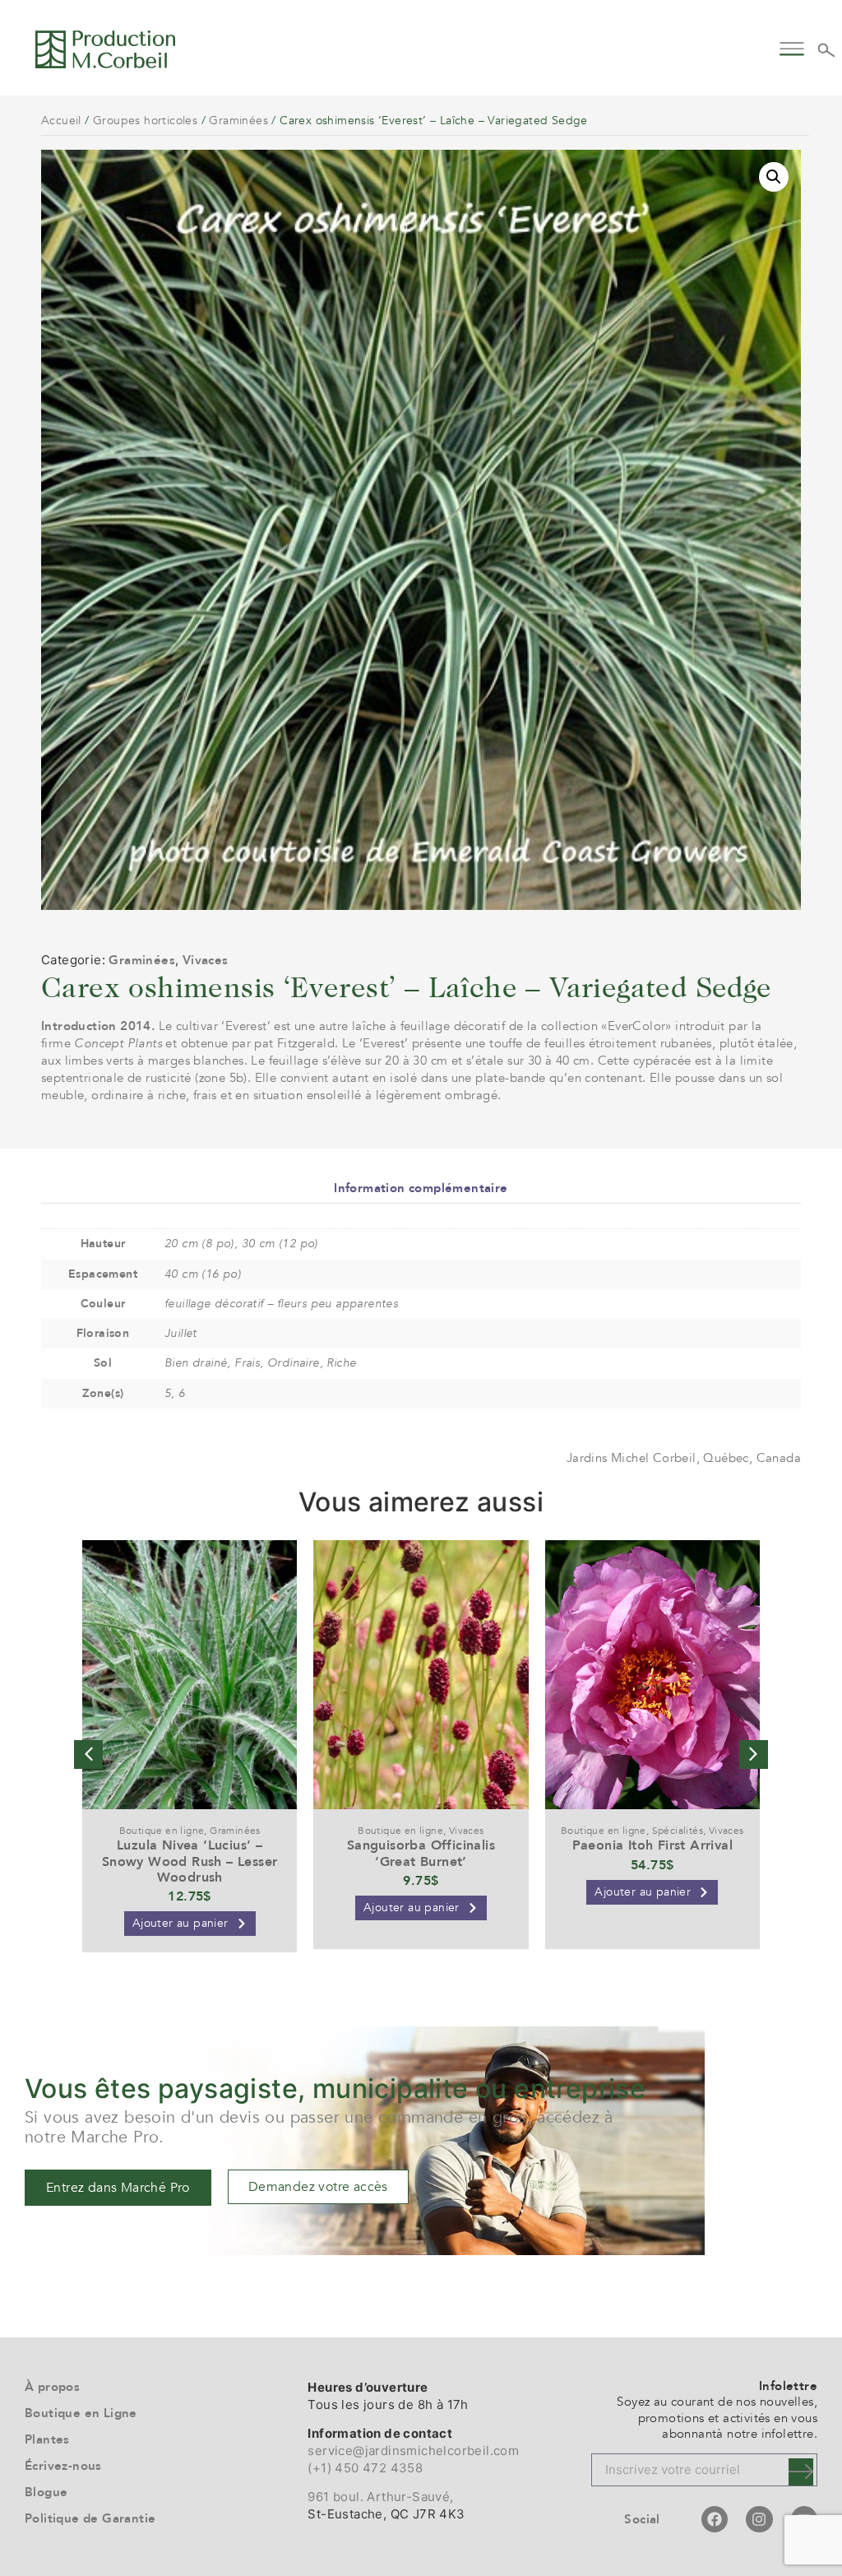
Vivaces (206, 960)
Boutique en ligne (162, 1831)
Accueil (61, 121)
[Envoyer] (801, 2472)
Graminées (238, 121)
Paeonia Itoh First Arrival (652, 1845)
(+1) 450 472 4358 (365, 2468)
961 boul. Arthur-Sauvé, (380, 2497)
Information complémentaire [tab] (421, 1188)
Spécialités (678, 1831)
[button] (791, 46)
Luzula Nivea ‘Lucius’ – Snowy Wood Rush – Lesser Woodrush (190, 1861)
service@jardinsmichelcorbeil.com (413, 2451)
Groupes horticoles (145, 121)
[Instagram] (759, 2519)
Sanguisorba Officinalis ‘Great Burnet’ (421, 1853)
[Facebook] (715, 2519)
